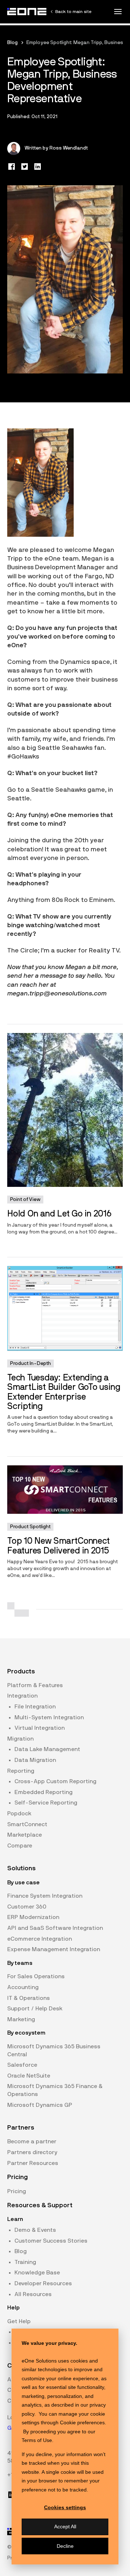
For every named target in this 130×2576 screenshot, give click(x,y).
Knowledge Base (37, 2273)
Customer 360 (27, 1907)
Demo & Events (35, 2230)
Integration (22, 1696)
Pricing (17, 2191)
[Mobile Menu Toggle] (118, 12)
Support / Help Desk (35, 2009)
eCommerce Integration (40, 1939)
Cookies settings (65, 2507)
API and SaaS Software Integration (55, 1928)
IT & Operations (29, 1998)
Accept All (65, 2527)
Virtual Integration (40, 1728)
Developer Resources (43, 2283)
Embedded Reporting (44, 1792)
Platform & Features (35, 1685)
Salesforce (22, 2065)
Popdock (19, 1814)
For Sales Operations (36, 1976)
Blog (12, 43)
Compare (20, 1846)
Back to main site (73, 12)
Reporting (21, 1771)
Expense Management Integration (54, 1949)
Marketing (21, 2019)
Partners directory (32, 2152)
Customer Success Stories (51, 2241)
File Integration (35, 1707)
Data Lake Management (47, 1749)
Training (25, 2262)
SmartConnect (27, 1824)
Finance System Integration (45, 1896)
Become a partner (32, 2141)
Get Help (19, 2321)
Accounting (23, 1987)
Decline (65, 2546)
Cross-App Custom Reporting (55, 1781)
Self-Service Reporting (46, 1803)
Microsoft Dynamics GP (40, 2105)
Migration (20, 1739)
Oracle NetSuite (29, 2076)
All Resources (33, 2294)
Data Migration (35, 1760)
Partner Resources (33, 2163)
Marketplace (25, 1835)
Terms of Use (37, 2440)
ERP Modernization (33, 1917)
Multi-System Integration (49, 1717)
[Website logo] (27, 12)
